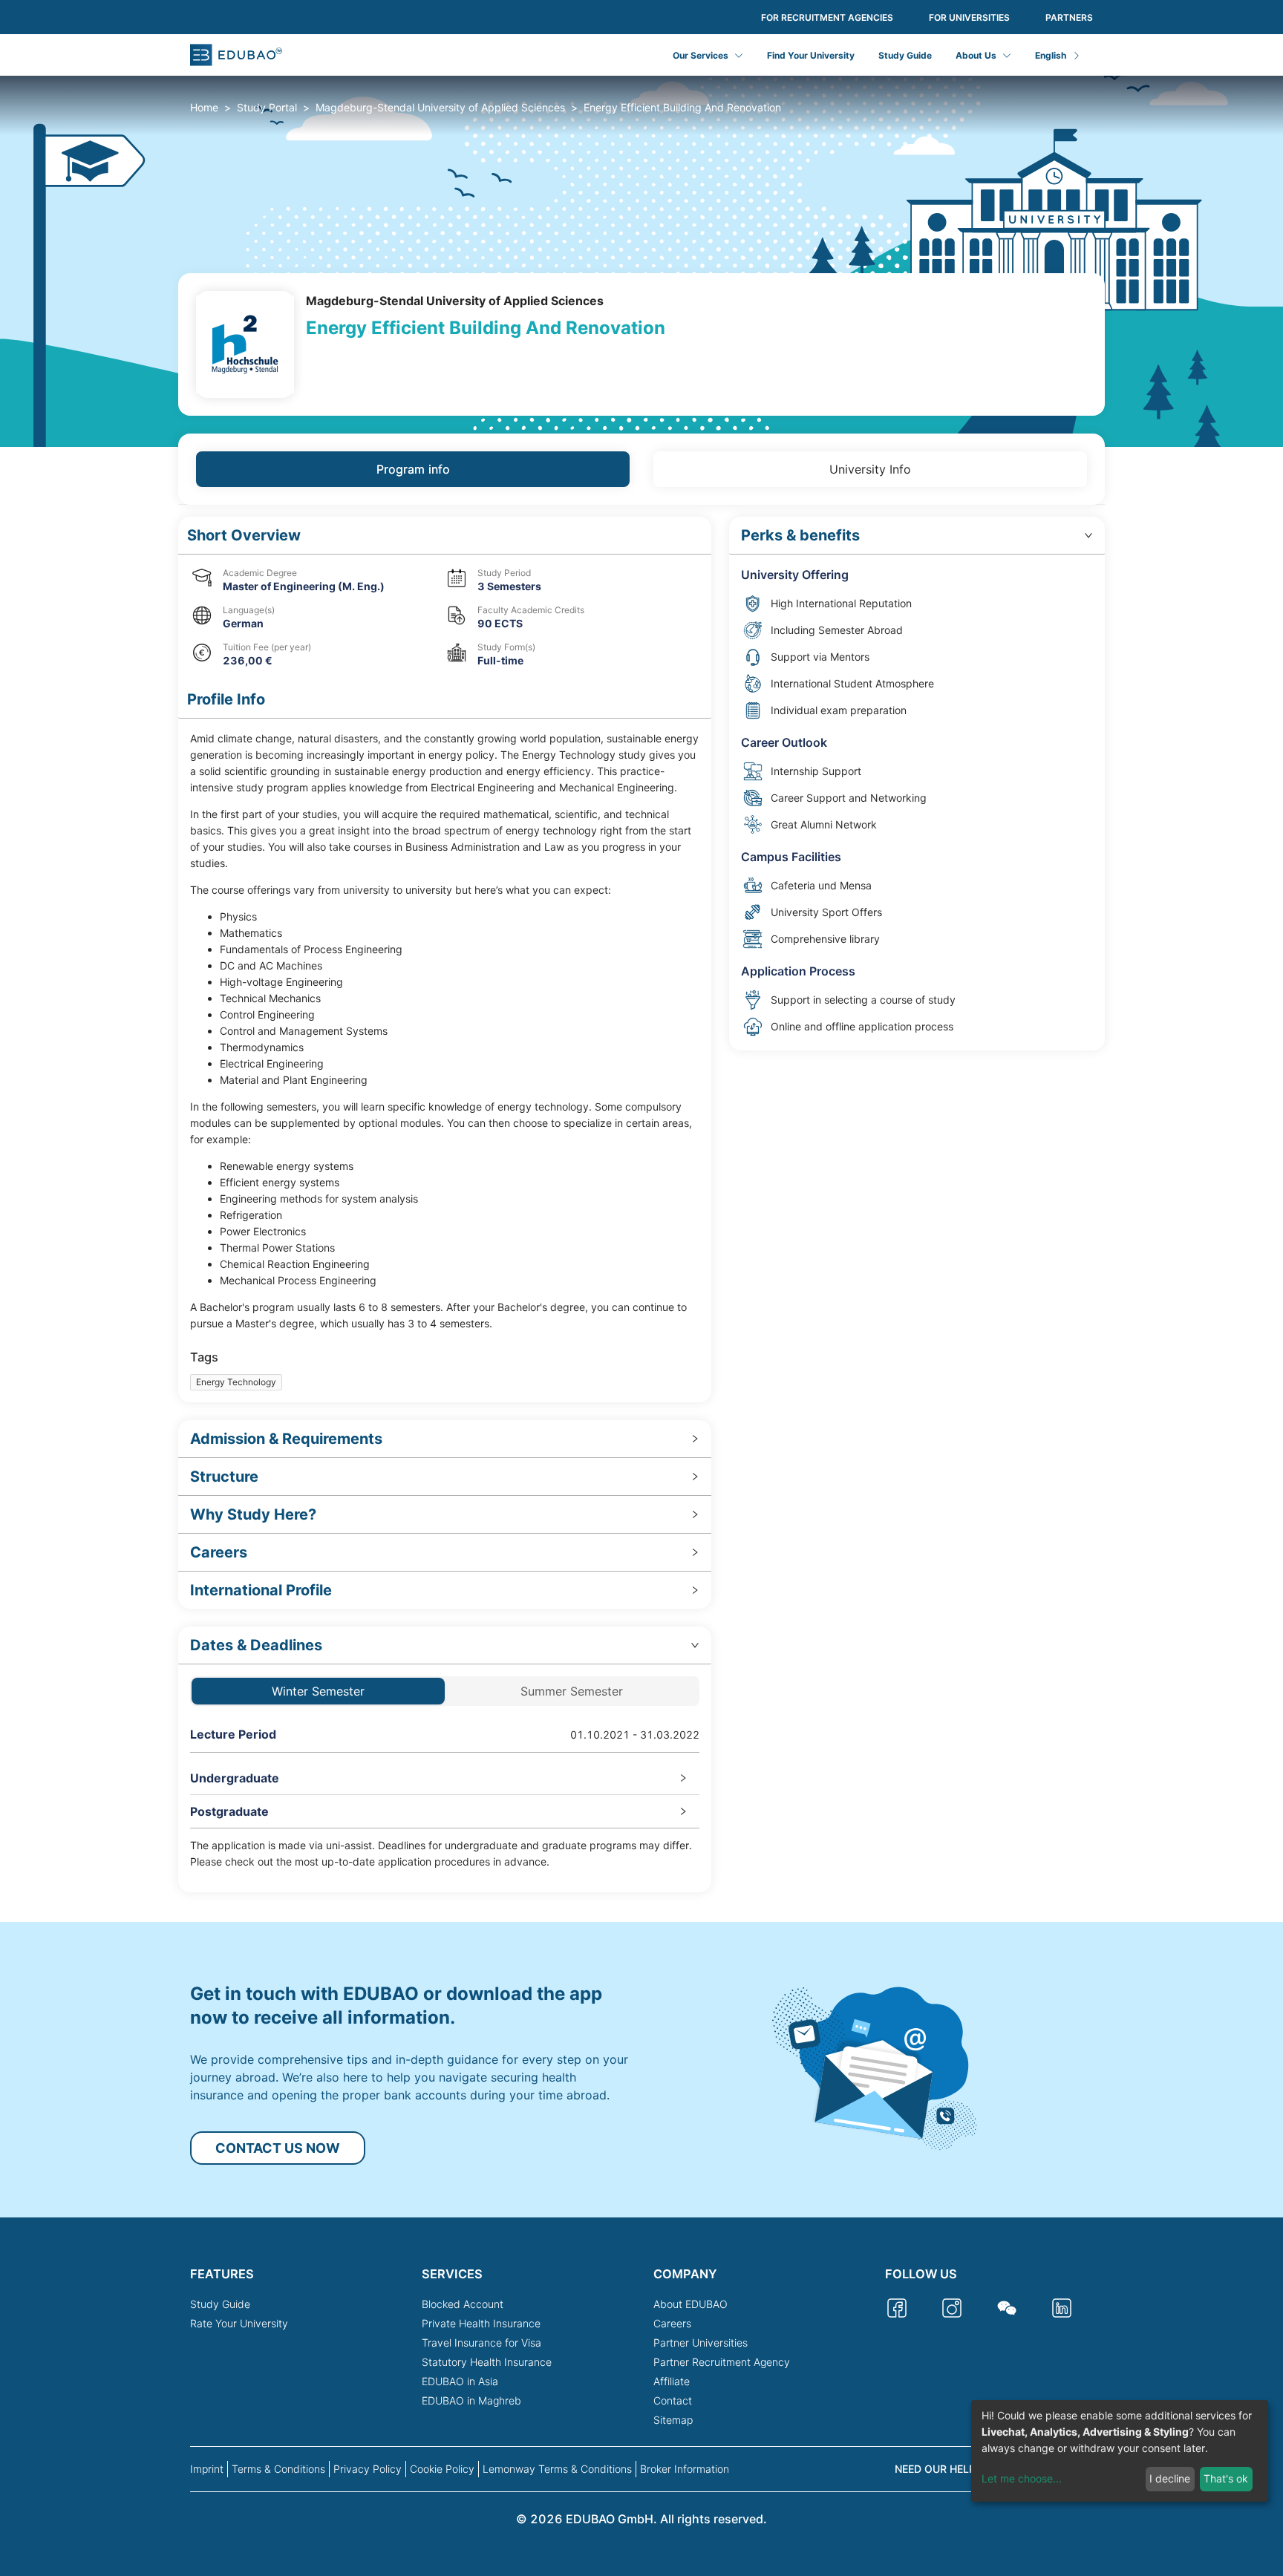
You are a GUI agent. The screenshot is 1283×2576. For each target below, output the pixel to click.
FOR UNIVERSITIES (969, 17)
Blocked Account (463, 2304)
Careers (672, 2323)
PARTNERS (1069, 17)
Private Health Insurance (481, 2323)
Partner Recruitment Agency (722, 2362)
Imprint (207, 2469)
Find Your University (811, 55)
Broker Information (685, 2469)
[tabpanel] (641, 1204)
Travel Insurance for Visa (481, 2343)
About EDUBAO (691, 2304)
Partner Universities (701, 2343)
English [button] (1051, 55)
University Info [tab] (870, 469)
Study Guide (905, 55)
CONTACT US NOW (278, 2148)
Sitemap (673, 2420)
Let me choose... (1022, 2478)
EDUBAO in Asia (460, 2381)
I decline (1170, 2478)
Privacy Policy (368, 2469)
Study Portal (267, 107)
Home (204, 107)
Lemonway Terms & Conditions (557, 2469)
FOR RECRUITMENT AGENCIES (827, 17)
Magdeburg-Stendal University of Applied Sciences (440, 107)
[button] (445, 536)
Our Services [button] (701, 55)
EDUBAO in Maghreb (471, 2400)
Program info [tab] (413, 469)
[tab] (445, 1439)
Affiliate (672, 2381)
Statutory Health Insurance (487, 2362)
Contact (673, 2400)
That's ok (1226, 2478)
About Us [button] (976, 55)
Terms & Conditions (278, 2469)
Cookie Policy (442, 2469)
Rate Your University (239, 2323)
